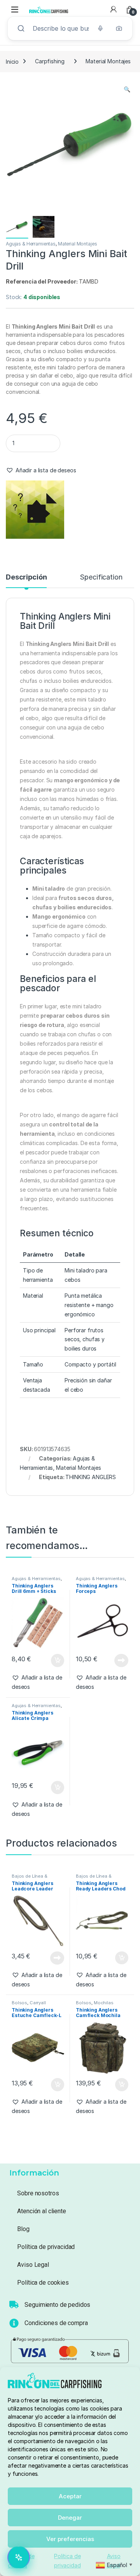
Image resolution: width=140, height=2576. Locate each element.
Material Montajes (108, 61)
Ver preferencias (70, 2539)
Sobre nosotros (38, 2193)
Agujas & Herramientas (31, 244)
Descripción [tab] (26, 577)
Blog (23, 2229)
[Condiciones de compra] (14, 2323)
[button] (127, 89)
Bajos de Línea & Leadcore (30, 1878)
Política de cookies (43, 2283)
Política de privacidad (46, 2247)
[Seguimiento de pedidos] (14, 2304)
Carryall (38, 2003)
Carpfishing (50, 61)
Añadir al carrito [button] (56, 1660)
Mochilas (104, 2003)
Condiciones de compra (56, 2323)
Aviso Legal (33, 2265)
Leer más (121, 1660)
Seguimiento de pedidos (57, 2305)
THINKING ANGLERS (91, 1477)
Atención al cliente (41, 2211)
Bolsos (19, 2003)
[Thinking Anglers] (35, 510)
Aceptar (70, 2496)
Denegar (70, 2518)
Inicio (12, 61)
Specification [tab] (101, 577)
